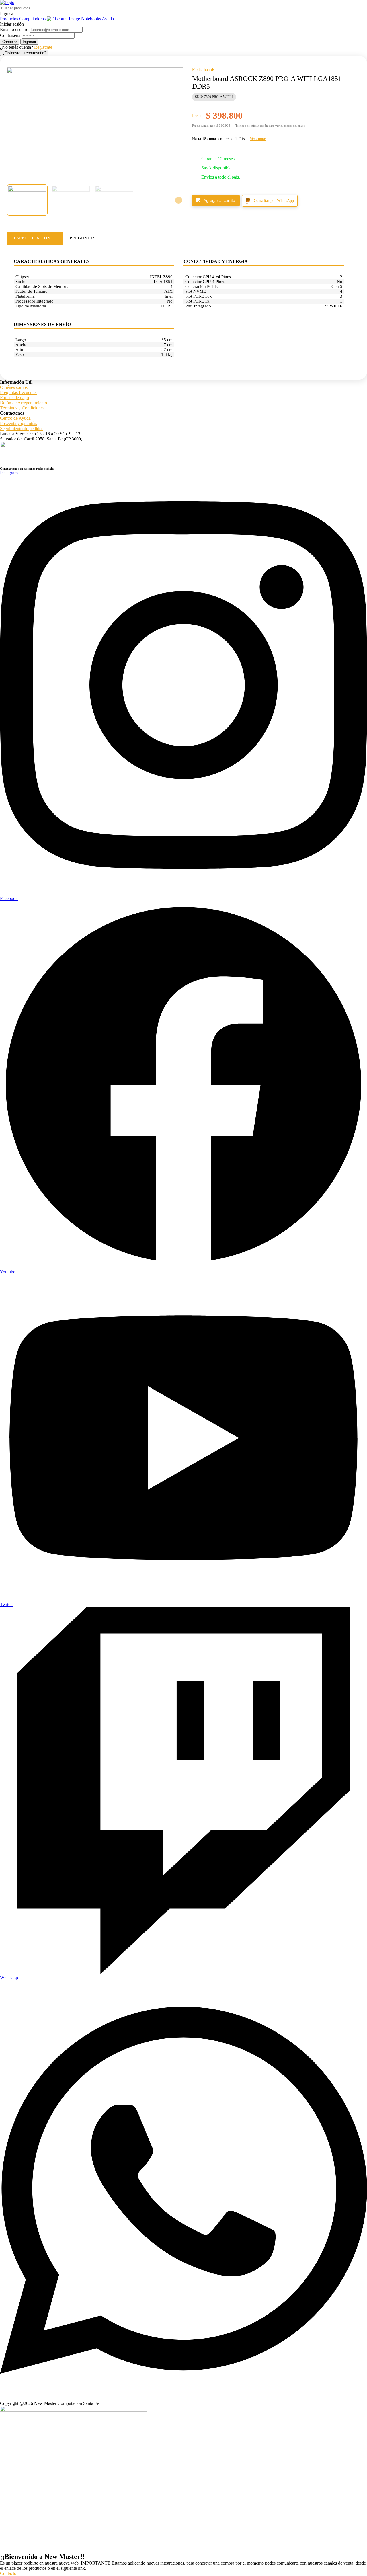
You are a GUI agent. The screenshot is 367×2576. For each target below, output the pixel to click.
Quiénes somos (14, 387)
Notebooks (91, 19)
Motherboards (203, 70)
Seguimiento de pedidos (22, 429)
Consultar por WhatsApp (274, 201)
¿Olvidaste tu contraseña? (24, 53)
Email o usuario (14, 29)
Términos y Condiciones (22, 408)
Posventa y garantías (18, 423)
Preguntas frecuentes (19, 392)
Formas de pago (14, 398)
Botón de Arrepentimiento (24, 403)
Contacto (8, 2573)
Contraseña (10, 35)
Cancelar (10, 42)
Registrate (43, 47)
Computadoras (33, 19)
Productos (10, 19)
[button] (183, 14)
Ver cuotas (258, 139)
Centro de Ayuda (15, 418)
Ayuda (108, 19)
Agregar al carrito (219, 200)
